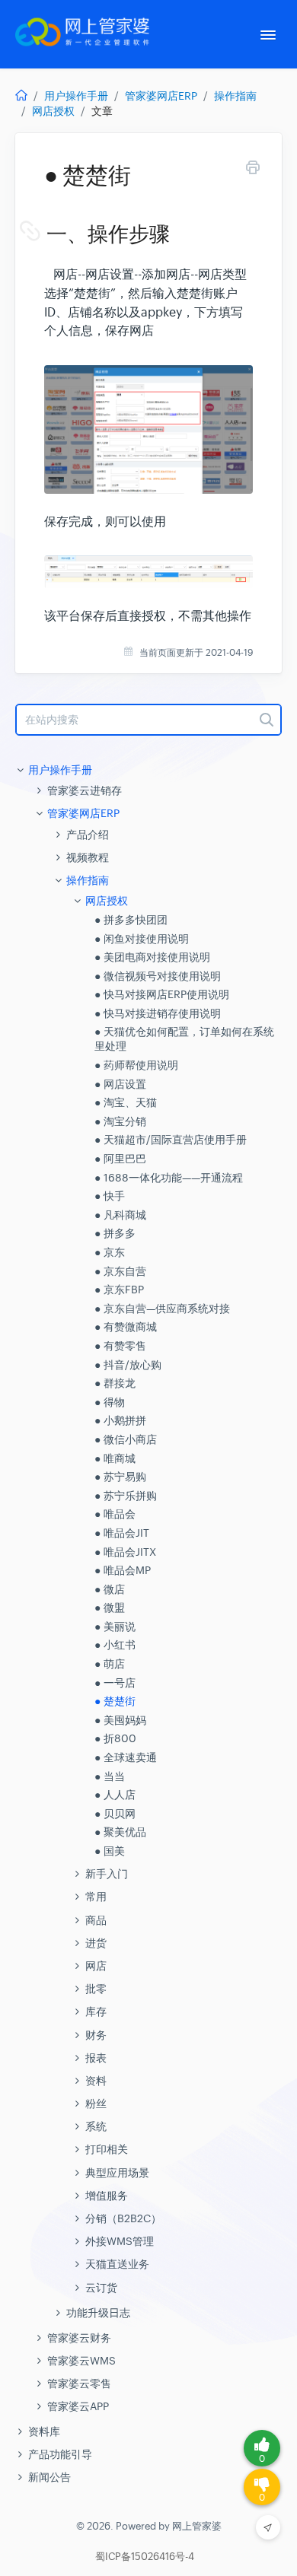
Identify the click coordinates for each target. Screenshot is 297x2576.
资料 (96, 2081)
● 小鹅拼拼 (120, 1420)
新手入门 (107, 1874)
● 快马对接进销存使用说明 (158, 1013)
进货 (96, 1943)
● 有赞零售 (120, 1346)
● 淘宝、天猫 (126, 1102)
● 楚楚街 (115, 1701)
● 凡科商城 (120, 1215)
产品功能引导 (60, 2454)
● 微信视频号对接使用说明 (158, 976)
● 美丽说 (115, 1627)
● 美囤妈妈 (120, 1720)
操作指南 (235, 96)
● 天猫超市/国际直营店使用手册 (171, 1140)
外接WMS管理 (120, 2241)
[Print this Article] (253, 170)
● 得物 (110, 1402)
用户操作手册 (76, 96)
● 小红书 (115, 1645)
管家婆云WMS (81, 2361)
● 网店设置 (120, 1084)
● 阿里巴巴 (120, 1159)
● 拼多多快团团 (131, 920)
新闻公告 (49, 2477)
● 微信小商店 (126, 1439)
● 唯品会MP (123, 1570)
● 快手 (110, 1196)
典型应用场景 (117, 2173)
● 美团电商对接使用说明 (152, 957)
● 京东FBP (119, 1290)
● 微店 (110, 1589)
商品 (96, 1920)
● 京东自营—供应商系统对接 (162, 1309)
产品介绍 (88, 835)
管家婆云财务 (79, 2338)
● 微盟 (110, 1608)
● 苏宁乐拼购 (126, 1496)
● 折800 (115, 1738)
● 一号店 (115, 1683)
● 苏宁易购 (120, 1477)
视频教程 (88, 857)
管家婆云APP (78, 2406)
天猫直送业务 (117, 2264)
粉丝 (96, 2104)
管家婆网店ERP (161, 96)
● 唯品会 (115, 1514)
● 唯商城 (115, 1458)
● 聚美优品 (120, 1832)
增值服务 (107, 2196)
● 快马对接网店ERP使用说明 (162, 994)
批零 (96, 1989)
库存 (96, 2012)
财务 (96, 2035)
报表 (96, 2058)
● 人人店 (115, 1795)
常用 (96, 1897)
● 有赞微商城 (126, 1327)
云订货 (101, 2288)
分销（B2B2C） (123, 2218)
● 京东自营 (120, 1271)
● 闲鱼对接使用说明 (142, 939)
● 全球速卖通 (126, 1757)
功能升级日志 (98, 2313)
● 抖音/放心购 (128, 1365)
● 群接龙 (115, 1383)
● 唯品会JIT (122, 1533)
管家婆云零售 (79, 2384)
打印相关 (107, 2149)
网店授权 (53, 111)
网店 (96, 1966)
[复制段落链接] (45, 234)
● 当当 (110, 1776)
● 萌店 (110, 1664)
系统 (96, 2126)
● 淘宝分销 (120, 1121)
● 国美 (110, 1851)
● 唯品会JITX (125, 1552)
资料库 (44, 2431)
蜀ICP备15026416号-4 (145, 2557)
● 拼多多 (115, 1233)
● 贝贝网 (115, 1814)
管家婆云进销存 (85, 790)
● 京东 (110, 1252)
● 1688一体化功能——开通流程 (169, 1178)
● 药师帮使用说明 (136, 1065)
